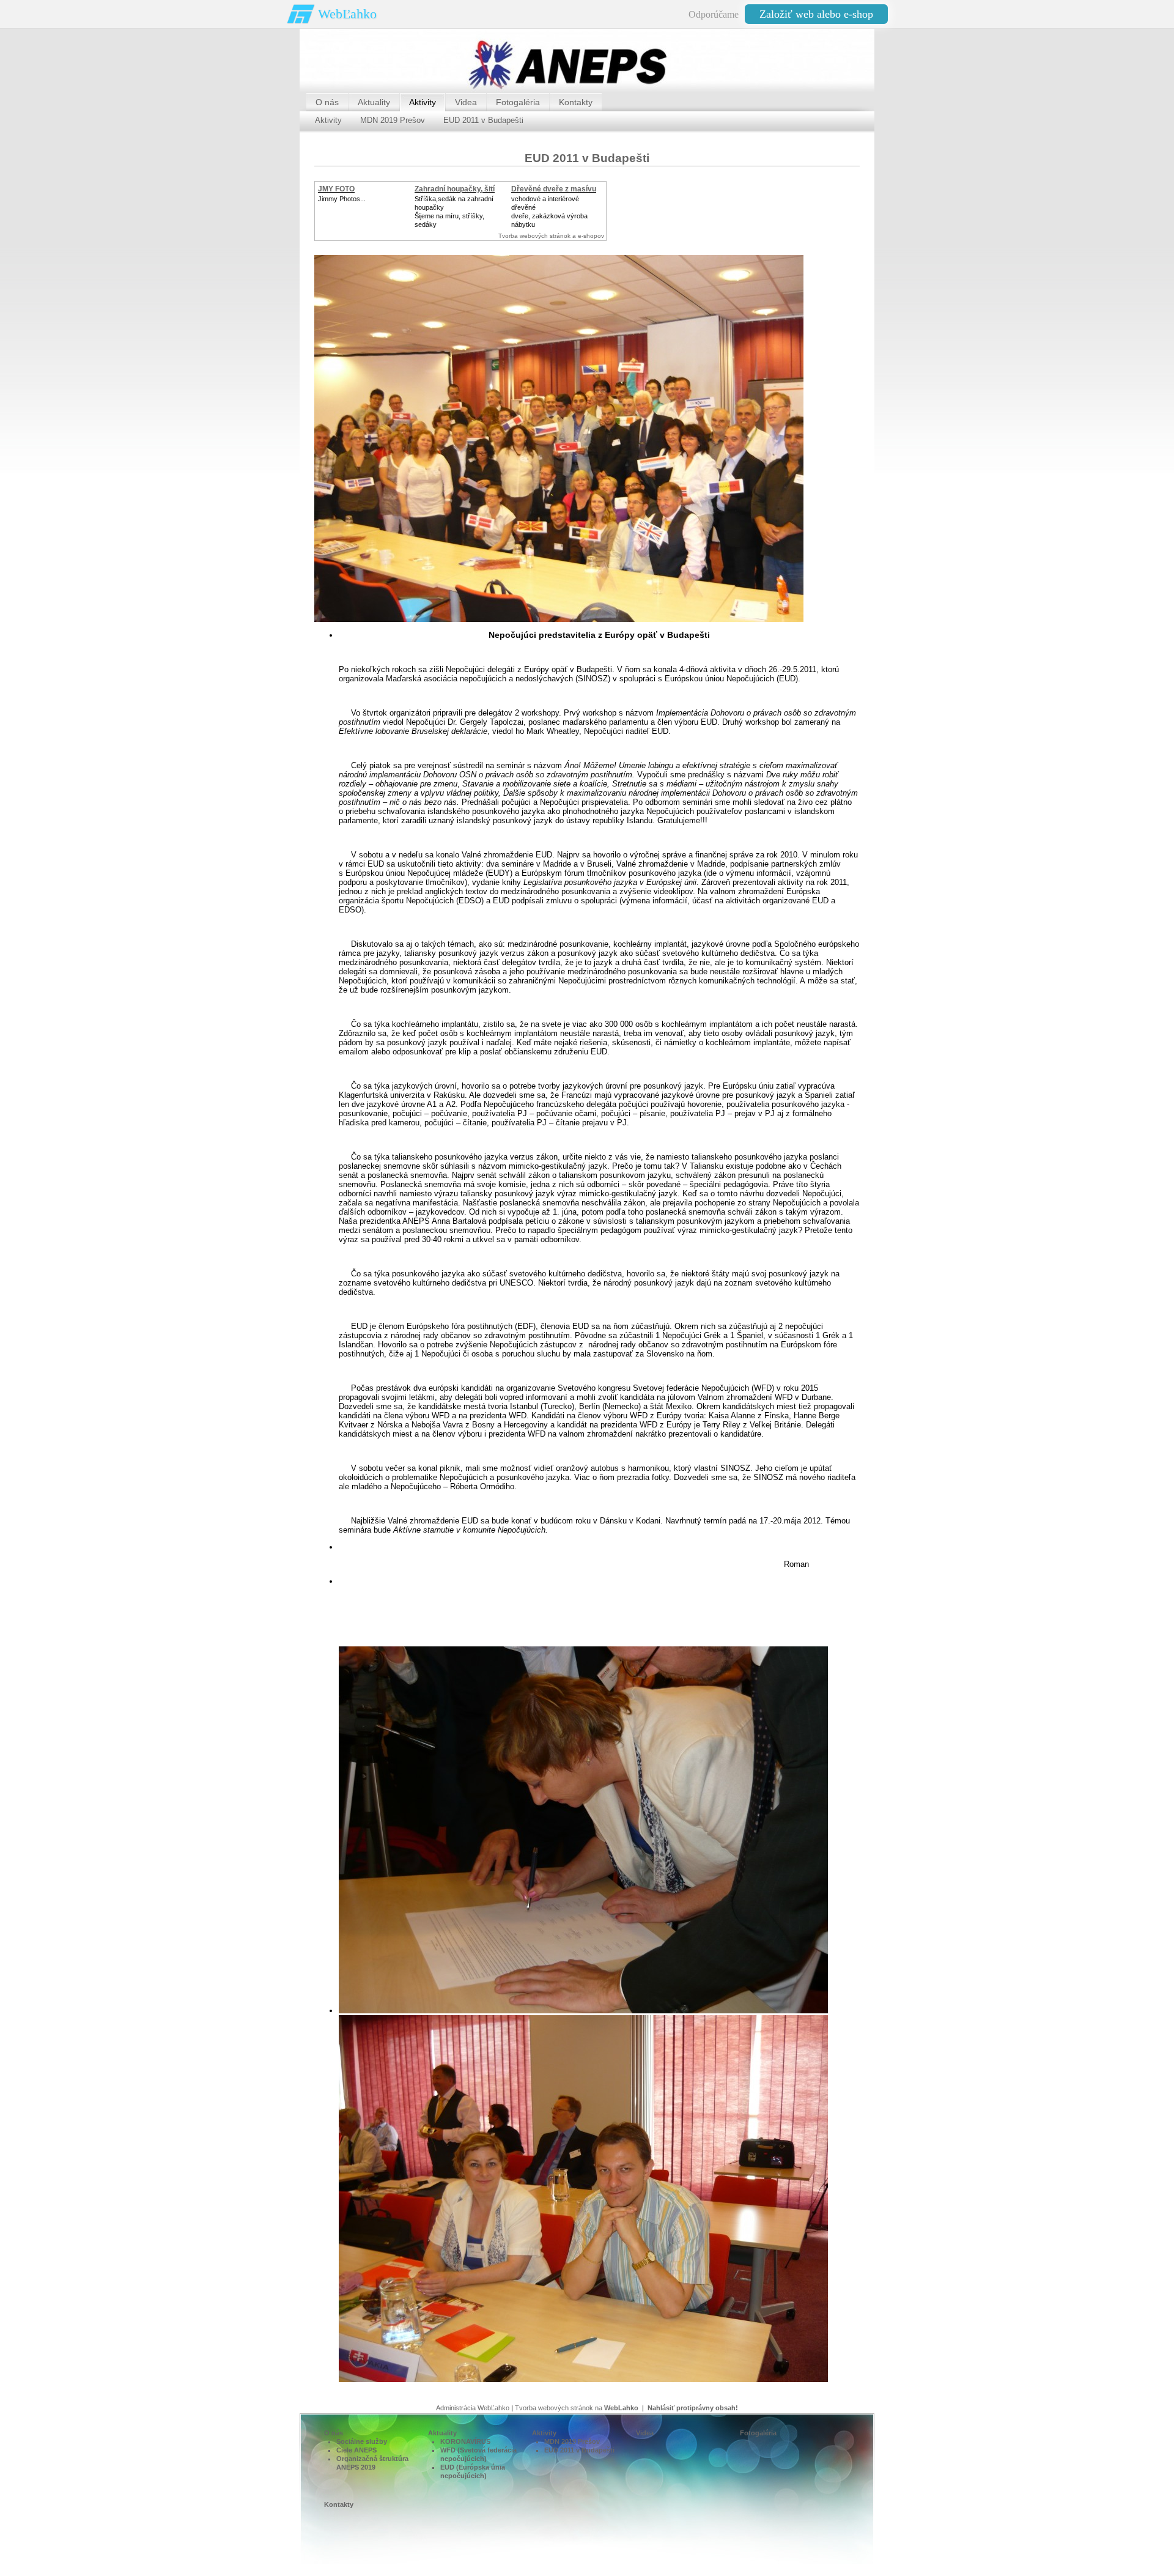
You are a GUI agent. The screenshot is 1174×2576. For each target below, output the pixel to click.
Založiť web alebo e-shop (816, 14)
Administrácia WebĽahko (473, 2408)
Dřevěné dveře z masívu (554, 189)
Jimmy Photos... (342, 199)
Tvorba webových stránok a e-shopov (551, 236)
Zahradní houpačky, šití (455, 189)
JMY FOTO (336, 189)
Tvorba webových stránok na (577, 2408)
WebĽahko (347, 14)
